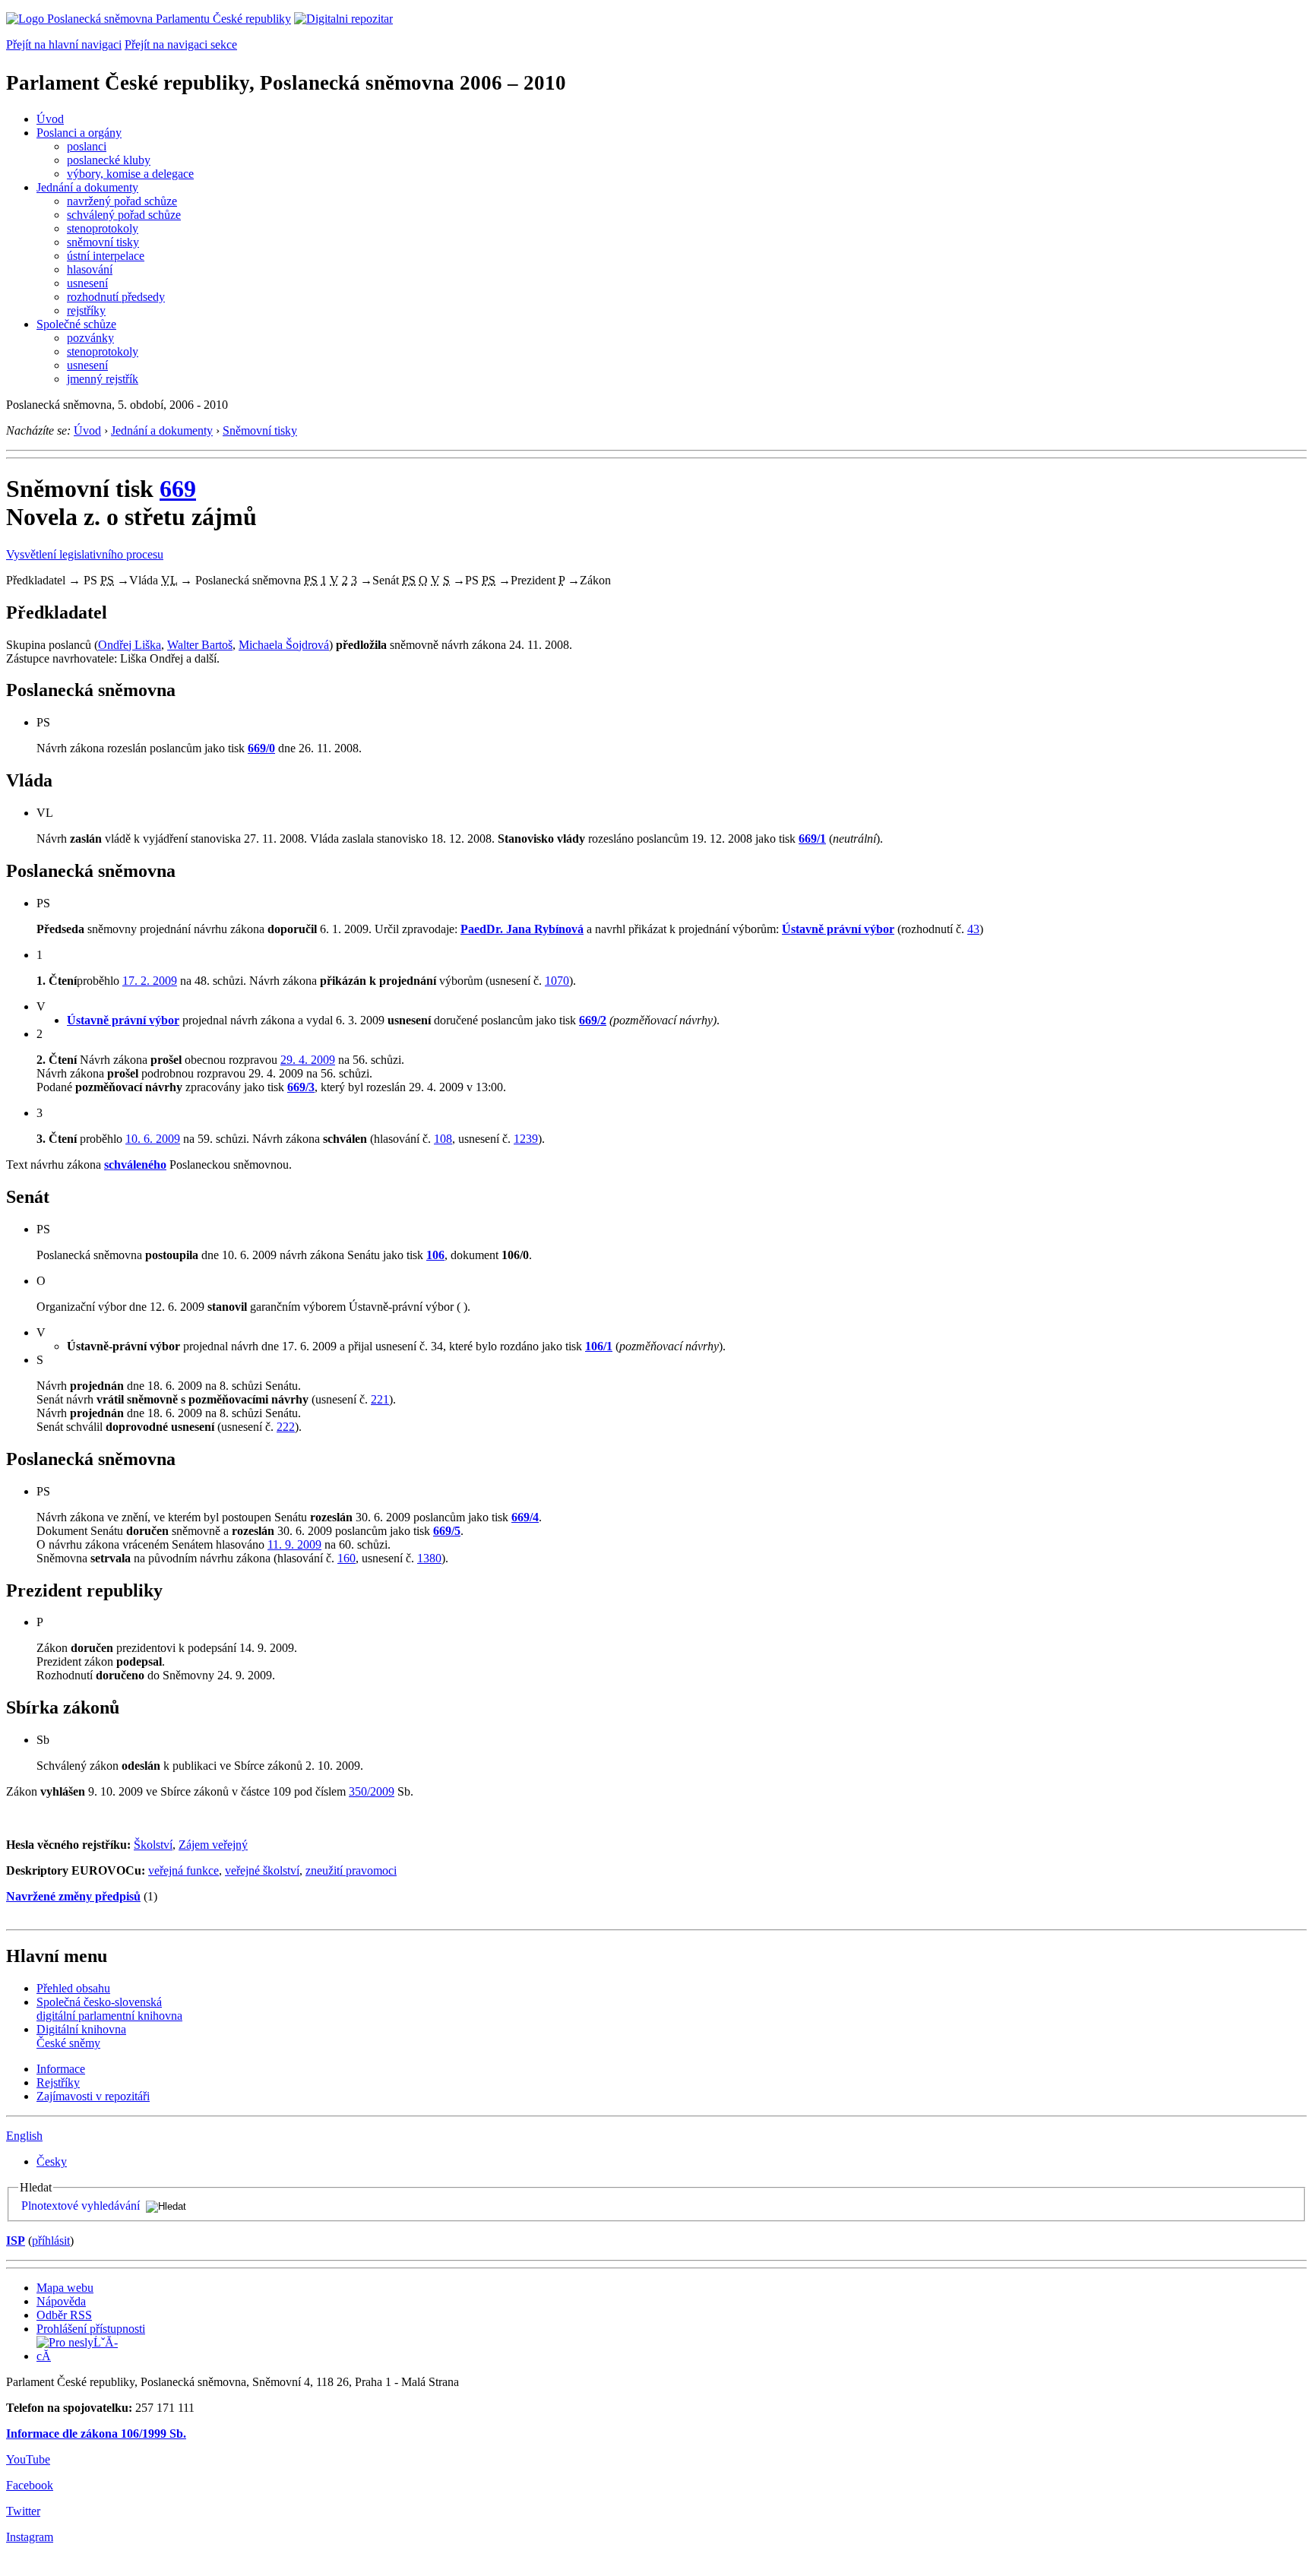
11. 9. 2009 (294, 1544)
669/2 (593, 1020)
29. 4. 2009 (308, 1060)
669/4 (525, 1517)
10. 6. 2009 (153, 1139)
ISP (16, 2241)
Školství (153, 1845)
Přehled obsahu (73, 1988)
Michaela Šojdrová (284, 645)
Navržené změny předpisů (73, 1896)
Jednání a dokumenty (87, 187)
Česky (52, 2161)
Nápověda (61, 2301)
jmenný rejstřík (103, 379)
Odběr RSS (64, 2315)
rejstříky (86, 310)
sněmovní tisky (103, 242)
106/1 (599, 1346)
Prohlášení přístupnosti (91, 2329)
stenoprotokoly (103, 228)
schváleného (135, 1165)
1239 (526, 1139)
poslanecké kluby (109, 160)
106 (435, 1255)
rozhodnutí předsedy (116, 297)
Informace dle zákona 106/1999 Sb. (96, 2434)
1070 (557, 981)
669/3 (301, 1087)
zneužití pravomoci (351, 1870)
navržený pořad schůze (122, 201)
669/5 (447, 1531)
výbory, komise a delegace (130, 174)
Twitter (23, 2511)
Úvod (50, 119)
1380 (429, 1558)
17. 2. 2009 (150, 981)
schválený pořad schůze (124, 215)
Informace (61, 2069)
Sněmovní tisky (260, 430)
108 (443, 1139)
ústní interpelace (106, 256)
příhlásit (51, 2241)
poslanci (87, 146)
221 (380, 1399)
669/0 (261, 748)
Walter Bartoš (200, 645)
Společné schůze (76, 324)
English (24, 2136)
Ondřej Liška (130, 645)
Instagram (30, 2537)
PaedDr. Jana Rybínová (522, 929)
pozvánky (90, 338)
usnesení (87, 283)
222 (286, 1427)
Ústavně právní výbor (838, 929)
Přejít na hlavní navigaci (64, 44)
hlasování (90, 269)
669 (178, 489)
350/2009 (372, 1791)
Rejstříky (58, 2082)
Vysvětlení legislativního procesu (85, 554)
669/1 (812, 839)
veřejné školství (262, 1870)
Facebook (30, 2485)
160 (346, 1558)
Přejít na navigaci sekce (181, 44)
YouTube (28, 2459)
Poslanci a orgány (79, 133)
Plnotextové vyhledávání (81, 2206)
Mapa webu (65, 2288)
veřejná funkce (184, 1870)
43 (973, 929)
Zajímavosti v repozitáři (93, 2096)
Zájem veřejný (213, 1845)
